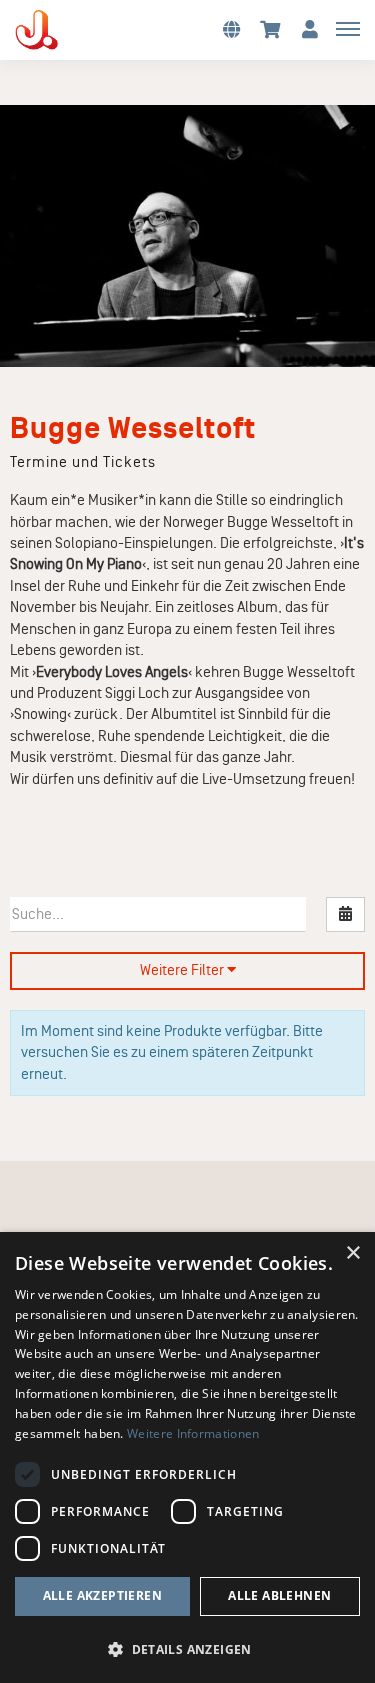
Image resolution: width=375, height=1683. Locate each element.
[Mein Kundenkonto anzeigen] (310, 28)
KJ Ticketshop (70, 30)
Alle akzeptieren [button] (102, 1595)
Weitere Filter (183, 970)
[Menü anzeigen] (348, 28)
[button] (231, 28)
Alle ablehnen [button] (279, 1595)
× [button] (352, 1253)
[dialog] (187, 1457)
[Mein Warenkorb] (270, 28)
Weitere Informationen (193, 1433)
